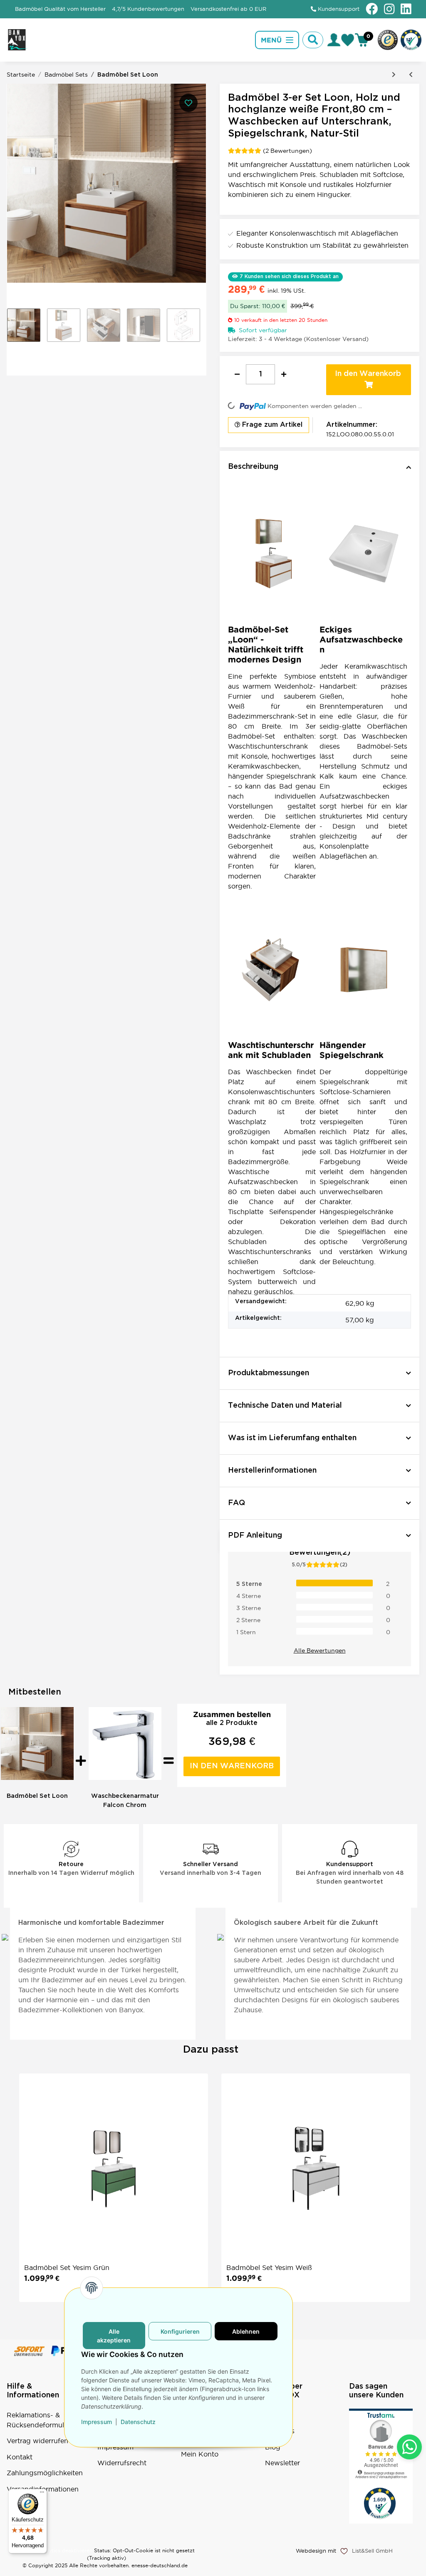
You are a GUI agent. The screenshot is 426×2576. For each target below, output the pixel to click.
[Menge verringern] (237, 374)
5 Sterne (249, 1584)
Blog (273, 2447)
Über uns (280, 2431)
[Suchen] (313, 40)
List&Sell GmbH (372, 2551)
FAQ (272, 2415)
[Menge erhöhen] (284, 374)
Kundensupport (338, 9)
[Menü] (42, 2494)
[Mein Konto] (334, 40)
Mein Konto (200, 2454)
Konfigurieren (180, 2331)
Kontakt (20, 2457)
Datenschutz (138, 2422)
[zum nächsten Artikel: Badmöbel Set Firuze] (394, 75)
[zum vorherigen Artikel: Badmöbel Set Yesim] (411, 75)
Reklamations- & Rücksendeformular (38, 2420)
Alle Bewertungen (320, 1650)
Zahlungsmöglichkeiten (45, 2473)
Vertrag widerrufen (37, 2441)
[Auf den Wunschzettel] (188, 103)
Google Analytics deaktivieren (55, 2550)
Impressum (97, 2422)
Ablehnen (246, 2331)
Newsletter (282, 2463)
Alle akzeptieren (114, 2336)
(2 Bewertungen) (287, 151)
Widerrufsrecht (122, 2463)
